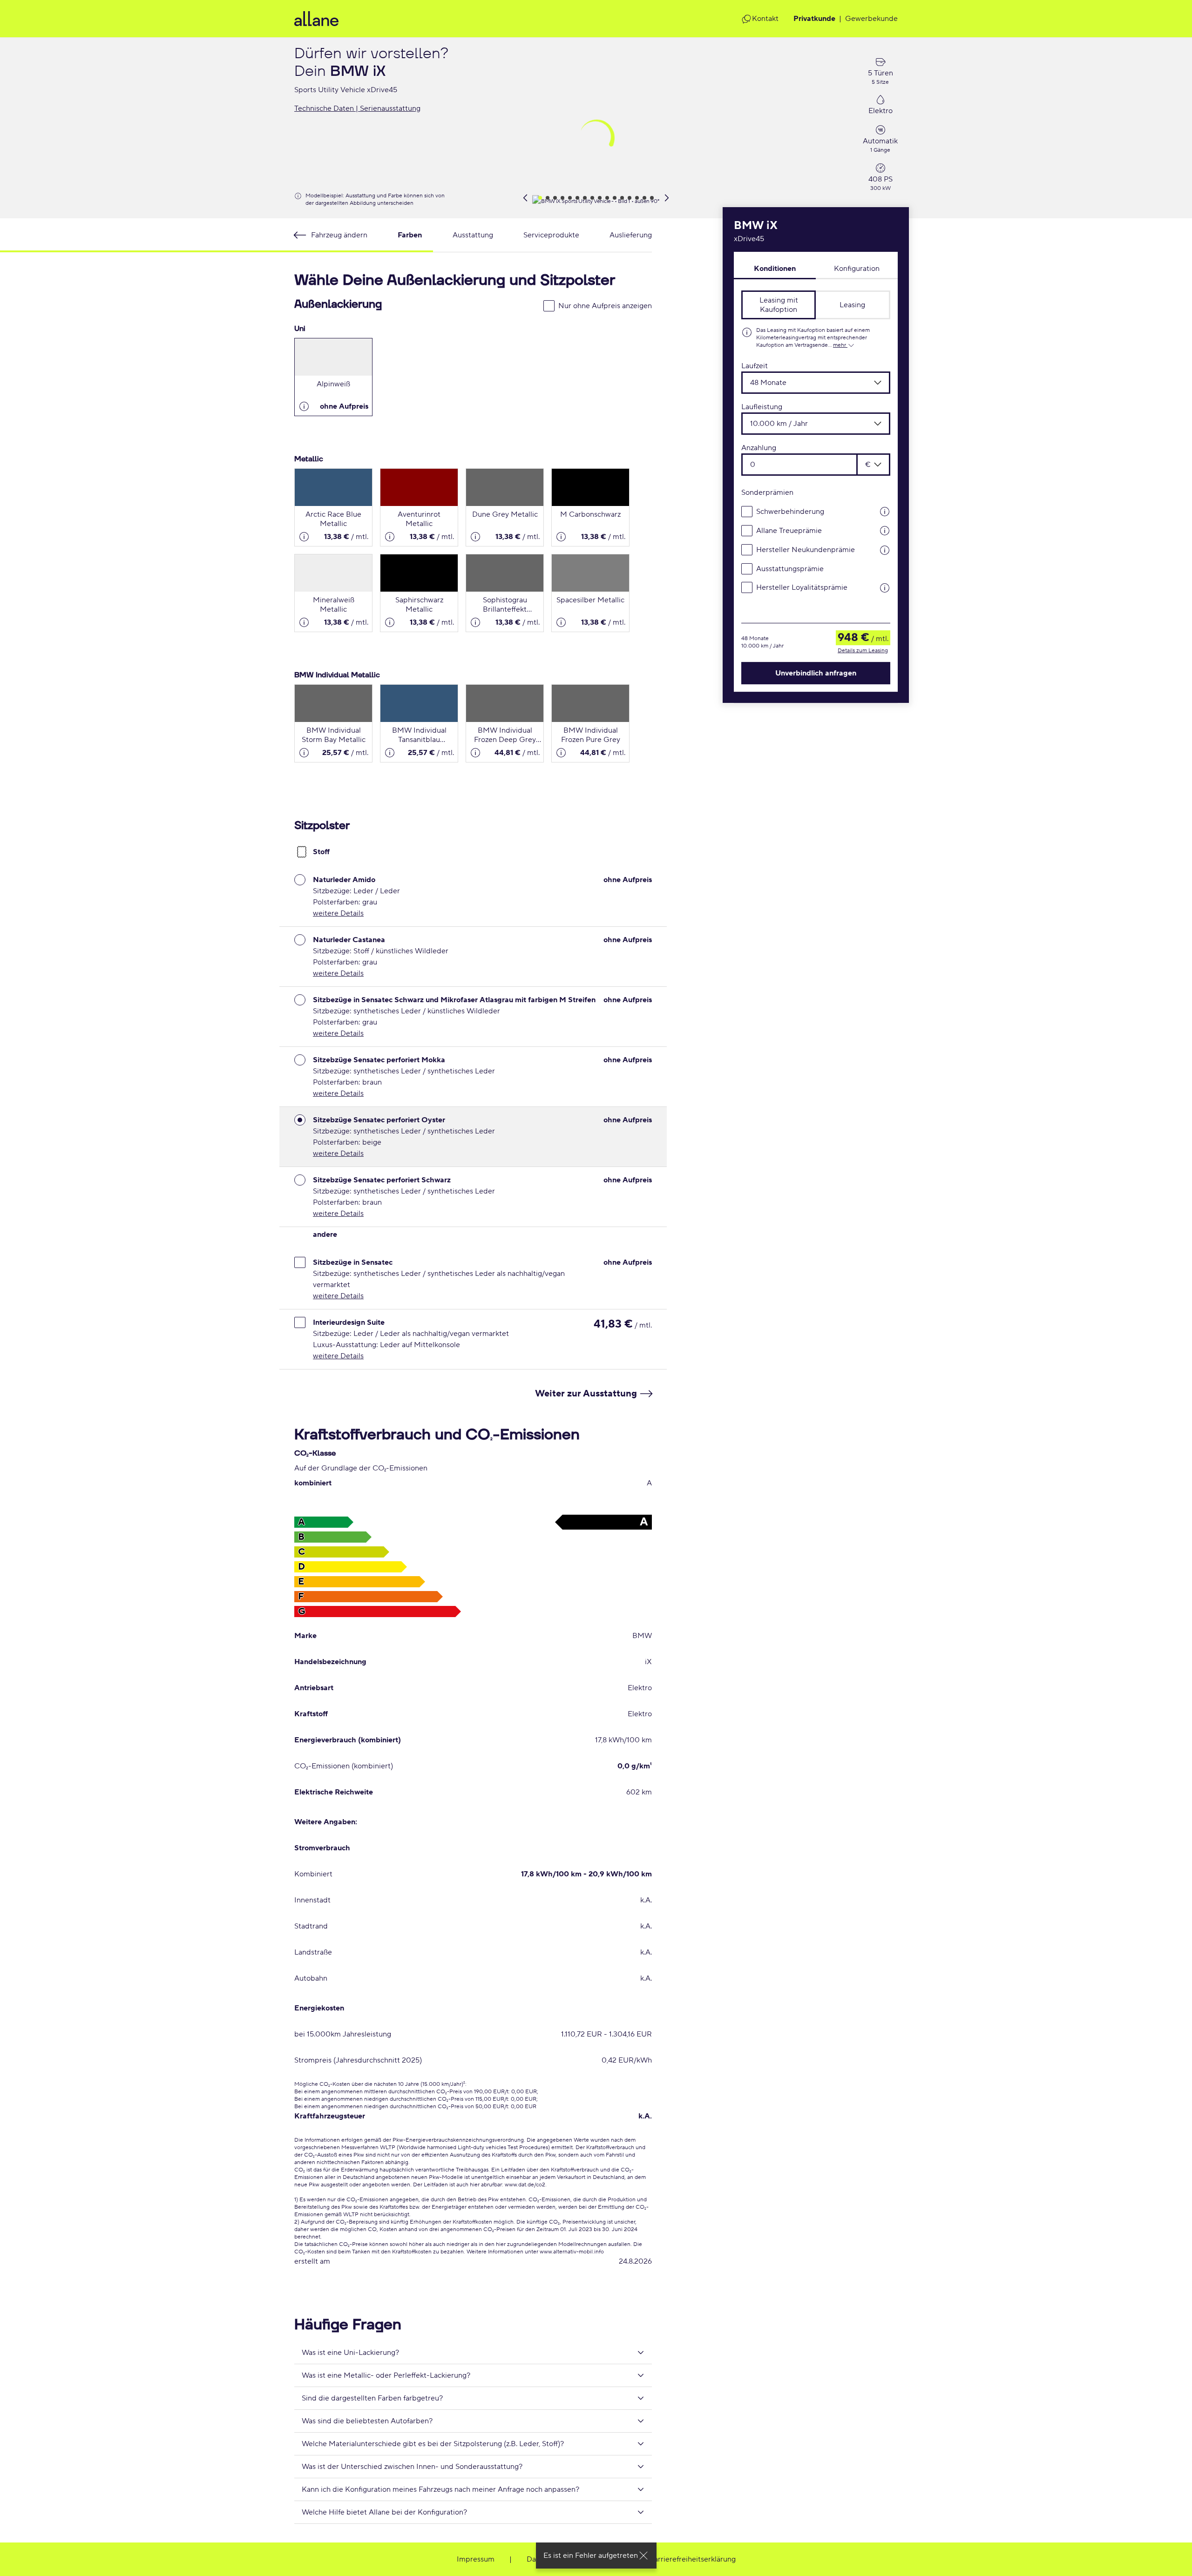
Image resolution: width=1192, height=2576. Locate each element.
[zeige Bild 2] (548, 198)
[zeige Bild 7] (585, 198)
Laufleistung (762, 407)
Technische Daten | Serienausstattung (357, 108)
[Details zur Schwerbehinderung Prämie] (879, 511)
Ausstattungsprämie (790, 568)
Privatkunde (814, 19)
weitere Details (338, 913)
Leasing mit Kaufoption (779, 305)
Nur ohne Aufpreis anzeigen (605, 306)
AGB (609, 2559)
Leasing (852, 305)
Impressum (476, 2559)
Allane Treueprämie (789, 530)
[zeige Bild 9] (600, 198)
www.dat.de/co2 (525, 2185)
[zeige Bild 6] (577, 198)
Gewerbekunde (871, 19)
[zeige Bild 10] (607, 198)
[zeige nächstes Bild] (667, 198)
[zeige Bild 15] (644, 198)
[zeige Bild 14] (637, 198)
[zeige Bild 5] (570, 198)
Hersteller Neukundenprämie (806, 550)
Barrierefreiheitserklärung (692, 2559)
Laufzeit (755, 366)
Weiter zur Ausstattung (586, 1394)
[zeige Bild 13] (630, 198)
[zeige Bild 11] (615, 198)
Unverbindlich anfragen (816, 673)
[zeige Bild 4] (562, 198)
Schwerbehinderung (790, 511)
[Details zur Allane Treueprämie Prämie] (879, 530)
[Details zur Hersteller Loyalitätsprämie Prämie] (879, 587)
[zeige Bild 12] (622, 198)
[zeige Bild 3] (555, 198)
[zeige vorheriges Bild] (525, 198)
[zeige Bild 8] (592, 198)
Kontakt (765, 19)
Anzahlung (759, 448)
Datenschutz (548, 2559)
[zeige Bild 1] (540, 198)
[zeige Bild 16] (652, 198)
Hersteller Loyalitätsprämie (802, 587)
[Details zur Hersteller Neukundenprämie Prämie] (879, 550)
